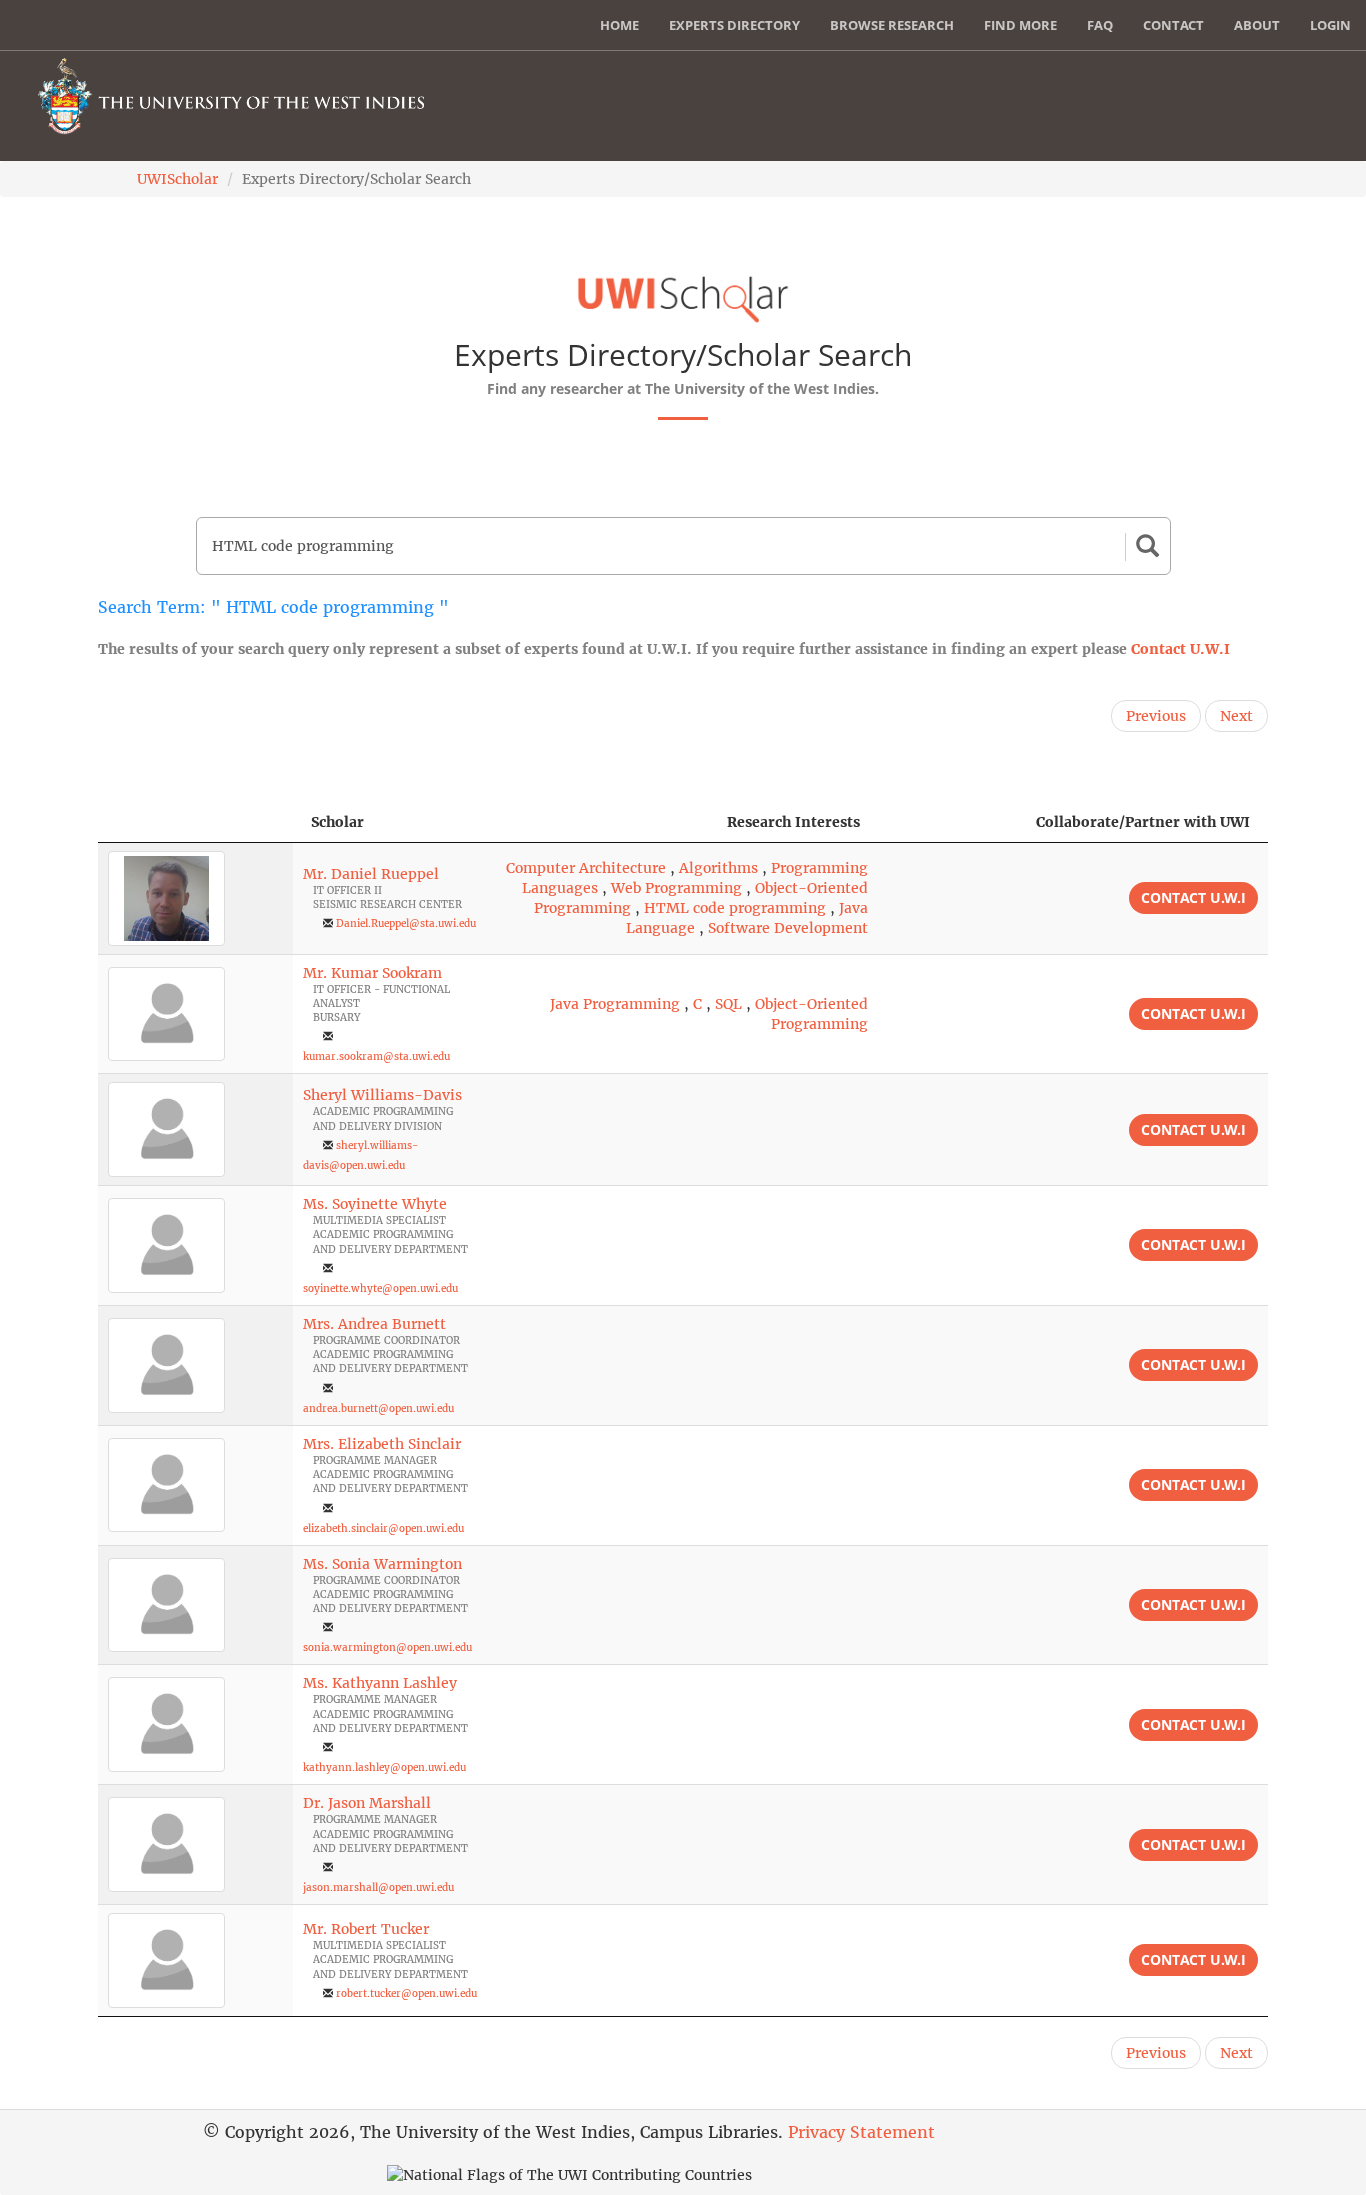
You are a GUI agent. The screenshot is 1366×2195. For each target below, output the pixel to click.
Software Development (788, 928)
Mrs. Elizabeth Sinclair (382, 1444)
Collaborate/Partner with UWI (1143, 822)
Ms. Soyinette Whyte (375, 1204)
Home (619, 25)
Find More (1020, 25)
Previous (1156, 716)
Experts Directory (734, 25)
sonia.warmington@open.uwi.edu (387, 1647)
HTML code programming (735, 908)
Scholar (337, 822)
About (1257, 25)
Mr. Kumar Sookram (372, 973)
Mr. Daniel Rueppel (371, 874)
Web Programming (676, 888)
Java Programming (615, 1004)
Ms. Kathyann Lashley (380, 1683)
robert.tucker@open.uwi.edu (406, 1993)
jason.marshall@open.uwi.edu (378, 1887)
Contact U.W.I (1180, 649)
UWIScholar (177, 179)
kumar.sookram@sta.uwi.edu (376, 1056)
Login (1330, 25)
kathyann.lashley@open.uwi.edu (384, 1767)
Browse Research (892, 25)
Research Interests (793, 822)
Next (1236, 716)
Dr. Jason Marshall (367, 1803)
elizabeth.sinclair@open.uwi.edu (383, 1528)
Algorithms (718, 868)
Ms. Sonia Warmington (382, 1564)
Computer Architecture (586, 868)
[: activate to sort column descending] (195, 822)
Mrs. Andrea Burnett (374, 1324)
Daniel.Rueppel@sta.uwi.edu (406, 923)
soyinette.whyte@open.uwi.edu (380, 1288)
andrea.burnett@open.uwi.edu (378, 1408)
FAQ (1100, 25)
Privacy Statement (861, 2132)
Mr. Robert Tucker (366, 1929)
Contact (1173, 25)
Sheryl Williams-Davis (382, 1095)
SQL (728, 1004)
